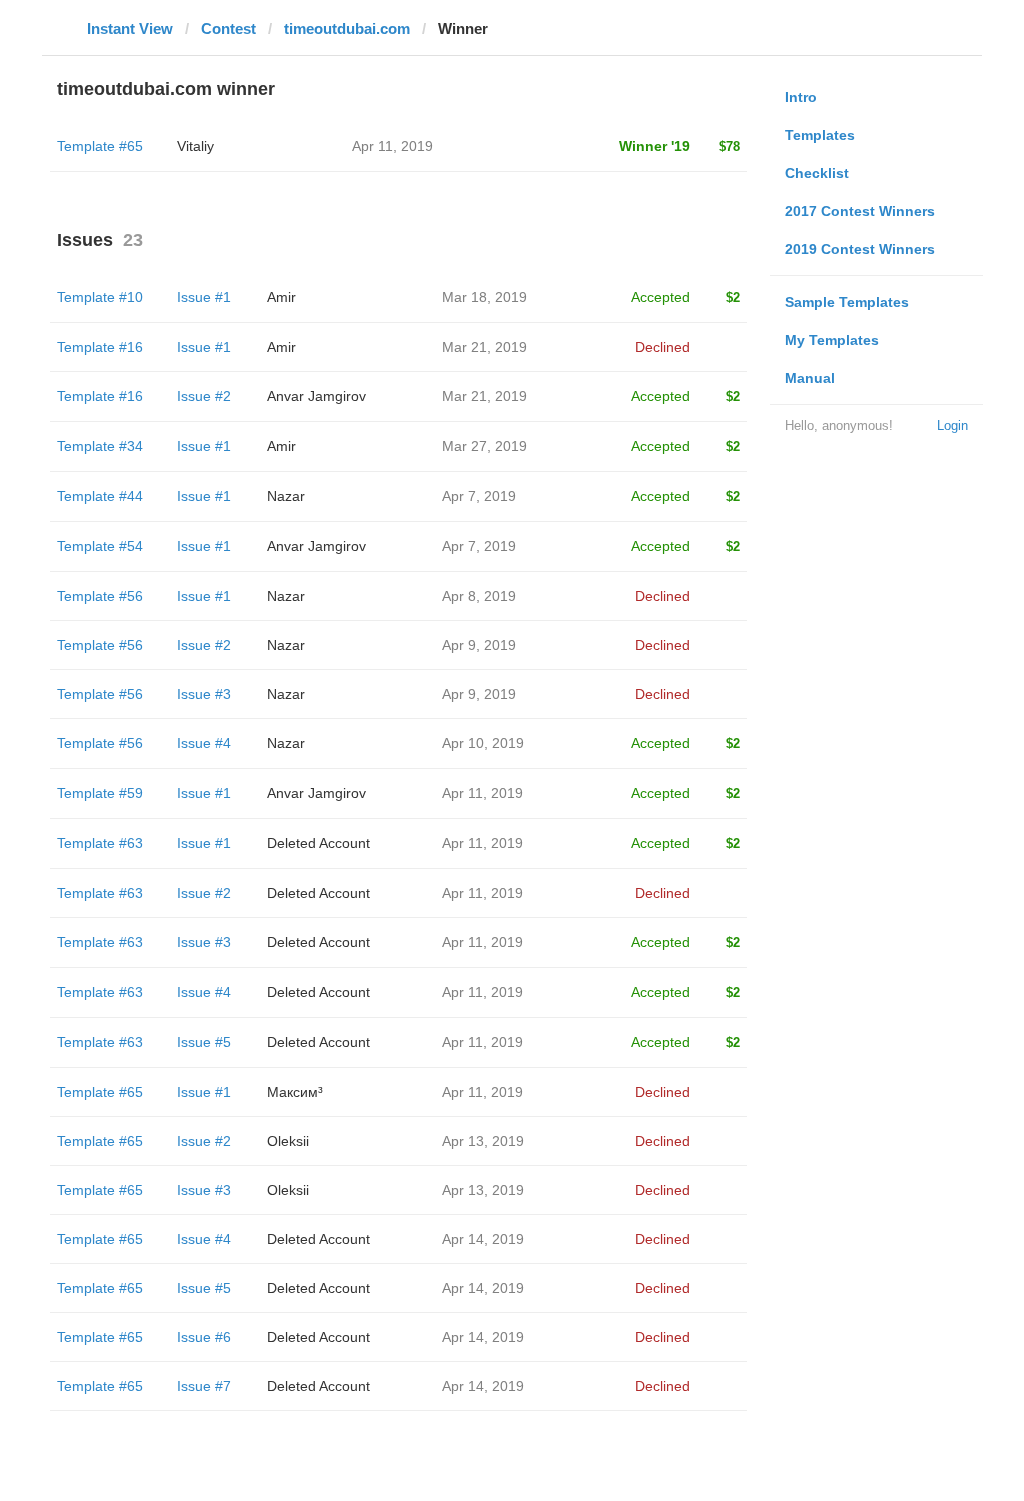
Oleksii (288, 1141)
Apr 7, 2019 (479, 496)
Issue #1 (204, 297)
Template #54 (100, 546)
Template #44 (100, 496)
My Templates (832, 340)
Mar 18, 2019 (484, 297)
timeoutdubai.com (347, 28)
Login (952, 425)
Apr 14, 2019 (483, 1239)
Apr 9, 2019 (479, 645)
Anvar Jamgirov (316, 396)
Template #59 (100, 793)
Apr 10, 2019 (483, 743)
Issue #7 (204, 1386)
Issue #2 (204, 396)
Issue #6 (204, 1337)
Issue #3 (204, 694)
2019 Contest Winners (860, 249)
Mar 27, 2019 (484, 446)
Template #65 (100, 146)
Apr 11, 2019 (482, 793)
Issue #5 (204, 1042)
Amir (281, 297)
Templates (820, 135)
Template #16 (100, 347)
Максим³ (295, 1092)
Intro (801, 97)
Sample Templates (847, 302)
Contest (228, 28)
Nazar (286, 496)
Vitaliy (195, 146)
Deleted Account (318, 843)
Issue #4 (204, 743)
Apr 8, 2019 (479, 596)
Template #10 (100, 297)
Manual (810, 378)
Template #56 (100, 596)
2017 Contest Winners (860, 211)
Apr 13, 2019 (483, 1141)
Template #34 (100, 446)
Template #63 (100, 843)
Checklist (817, 173)
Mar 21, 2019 (484, 347)
